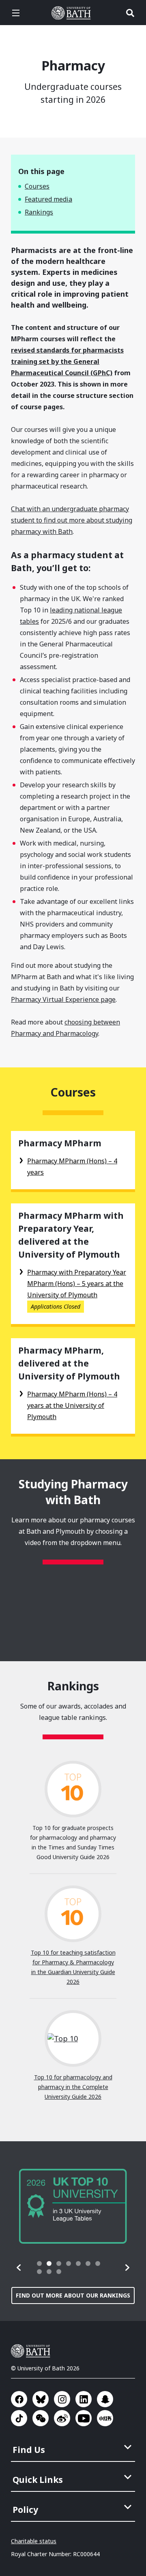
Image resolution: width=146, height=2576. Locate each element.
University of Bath (73, 13)
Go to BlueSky (41, 2399)
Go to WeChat (41, 2418)
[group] (73, 2206)
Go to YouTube (84, 2418)
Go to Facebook (19, 2399)
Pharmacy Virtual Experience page (63, 999)
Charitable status (34, 2541)
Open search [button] (130, 13)
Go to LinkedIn (84, 2399)
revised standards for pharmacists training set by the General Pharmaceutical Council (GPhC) (67, 361)
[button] (19, 2268)
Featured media (48, 199)
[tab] (39, 2264)
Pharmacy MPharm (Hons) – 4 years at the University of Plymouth (72, 1405)
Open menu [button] (16, 13)
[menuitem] (74, 2447)
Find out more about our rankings (73, 2295)
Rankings (39, 212)
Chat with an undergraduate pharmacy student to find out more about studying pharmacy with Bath (72, 520)
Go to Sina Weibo (62, 2418)
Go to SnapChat (105, 2399)
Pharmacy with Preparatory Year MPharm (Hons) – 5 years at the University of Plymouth (77, 1284)
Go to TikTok (19, 2418)
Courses (37, 186)
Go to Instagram (62, 2399)
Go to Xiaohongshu (105, 2418)
